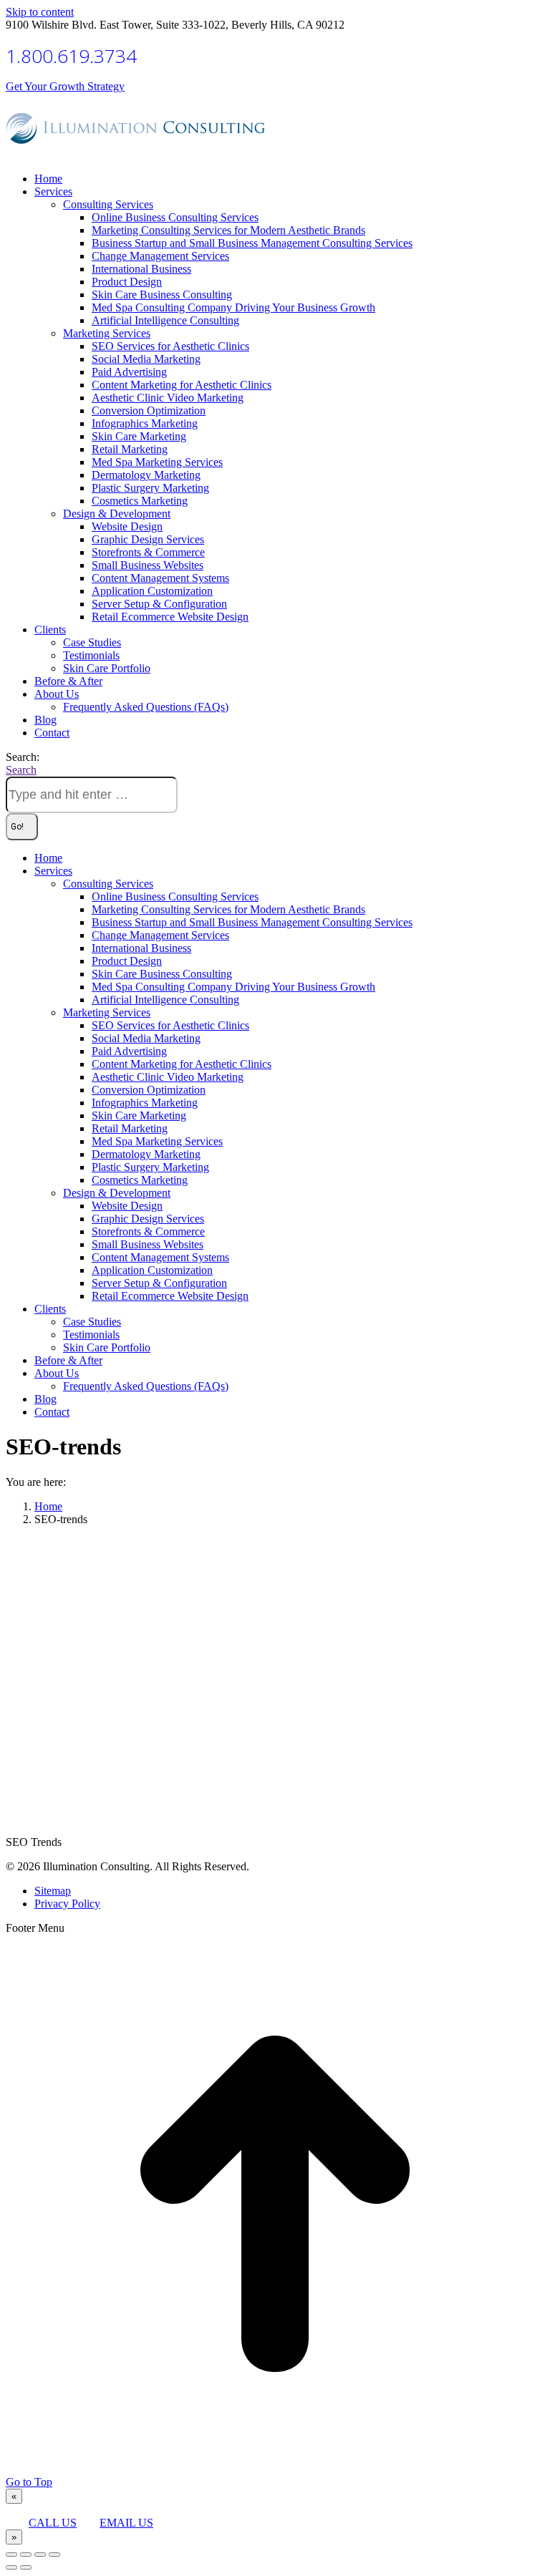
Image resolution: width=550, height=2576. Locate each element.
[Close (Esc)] (11, 2555)
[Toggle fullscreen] (40, 2555)
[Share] (26, 2555)
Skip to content (40, 12)
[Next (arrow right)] (26, 2567)
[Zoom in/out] (54, 2555)
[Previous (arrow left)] (11, 2567)
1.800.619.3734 (71, 56)
